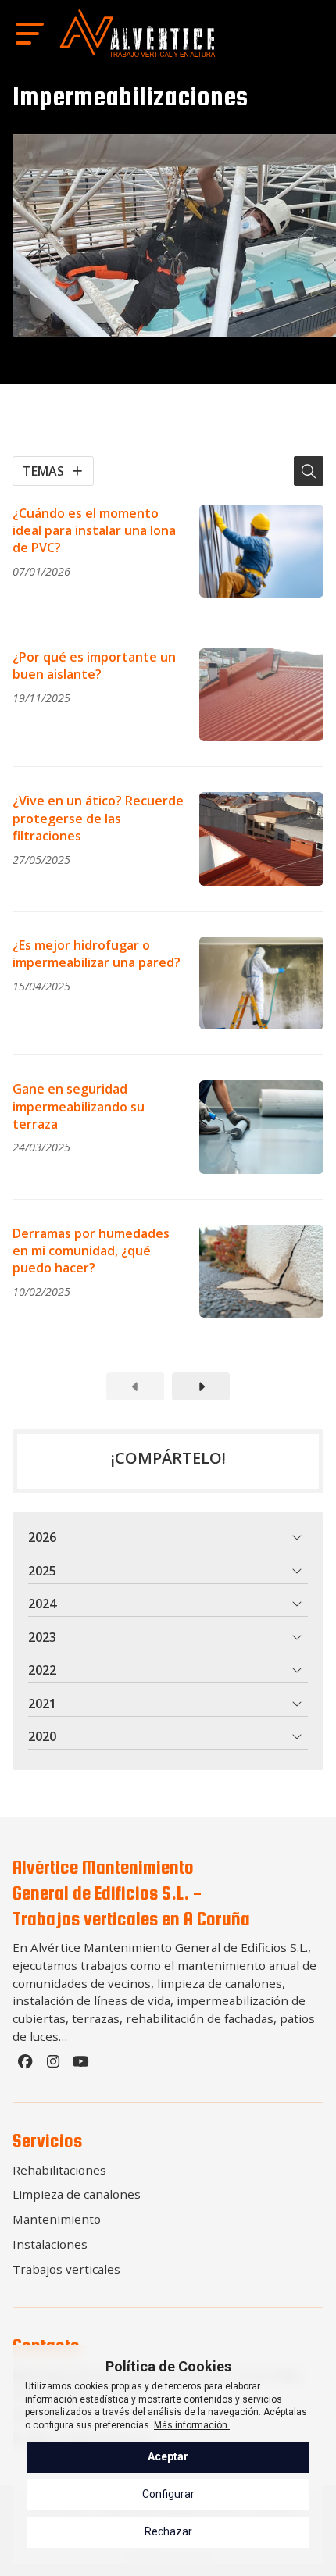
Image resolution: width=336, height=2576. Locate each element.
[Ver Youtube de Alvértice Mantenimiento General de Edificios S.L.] (83, 2065)
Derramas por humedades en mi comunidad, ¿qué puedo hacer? (91, 1251)
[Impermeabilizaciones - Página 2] (201, 1386)
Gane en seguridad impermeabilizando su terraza (79, 1106)
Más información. (192, 2425)
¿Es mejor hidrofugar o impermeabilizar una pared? (97, 954)
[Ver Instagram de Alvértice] (55, 2065)
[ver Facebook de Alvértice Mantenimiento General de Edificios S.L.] (27, 2065)
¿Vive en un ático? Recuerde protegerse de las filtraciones (98, 818)
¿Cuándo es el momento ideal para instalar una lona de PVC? (94, 531)
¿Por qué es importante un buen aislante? (94, 665)
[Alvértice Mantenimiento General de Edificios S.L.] (138, 33)
